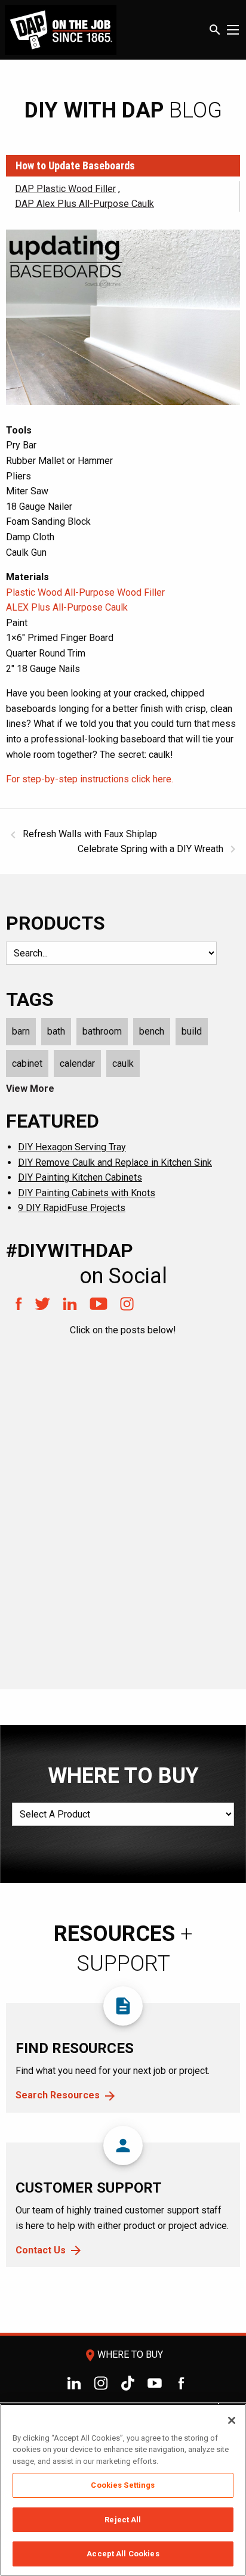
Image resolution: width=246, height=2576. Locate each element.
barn (21, 1031)
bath (56, 1031)
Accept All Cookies (123, 2554)
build (192, 1031)
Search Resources (58, 2095)
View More (30, 1089)
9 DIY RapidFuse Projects (72, 1208)
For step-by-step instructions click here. (90, 779)
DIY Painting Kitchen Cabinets (80, 1177)
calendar (77, 1063)
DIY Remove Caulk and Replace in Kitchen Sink (115, 1162)
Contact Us (41, 2250)
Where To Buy (123, 2354)
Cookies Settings (123, 2485)
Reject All (123, 2520)
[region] (123, 2490)
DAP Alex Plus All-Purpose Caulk (84, 204)
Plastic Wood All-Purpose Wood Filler (85, 592)
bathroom (102, 1031)
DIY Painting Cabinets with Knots (87, 1193)
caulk (123, 1063)
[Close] (232, 2420)
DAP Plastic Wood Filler (65, 189)
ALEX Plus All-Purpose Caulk (67, 607)
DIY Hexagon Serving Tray (72, 1147)
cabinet (27, 1063)
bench (152, 1031)
